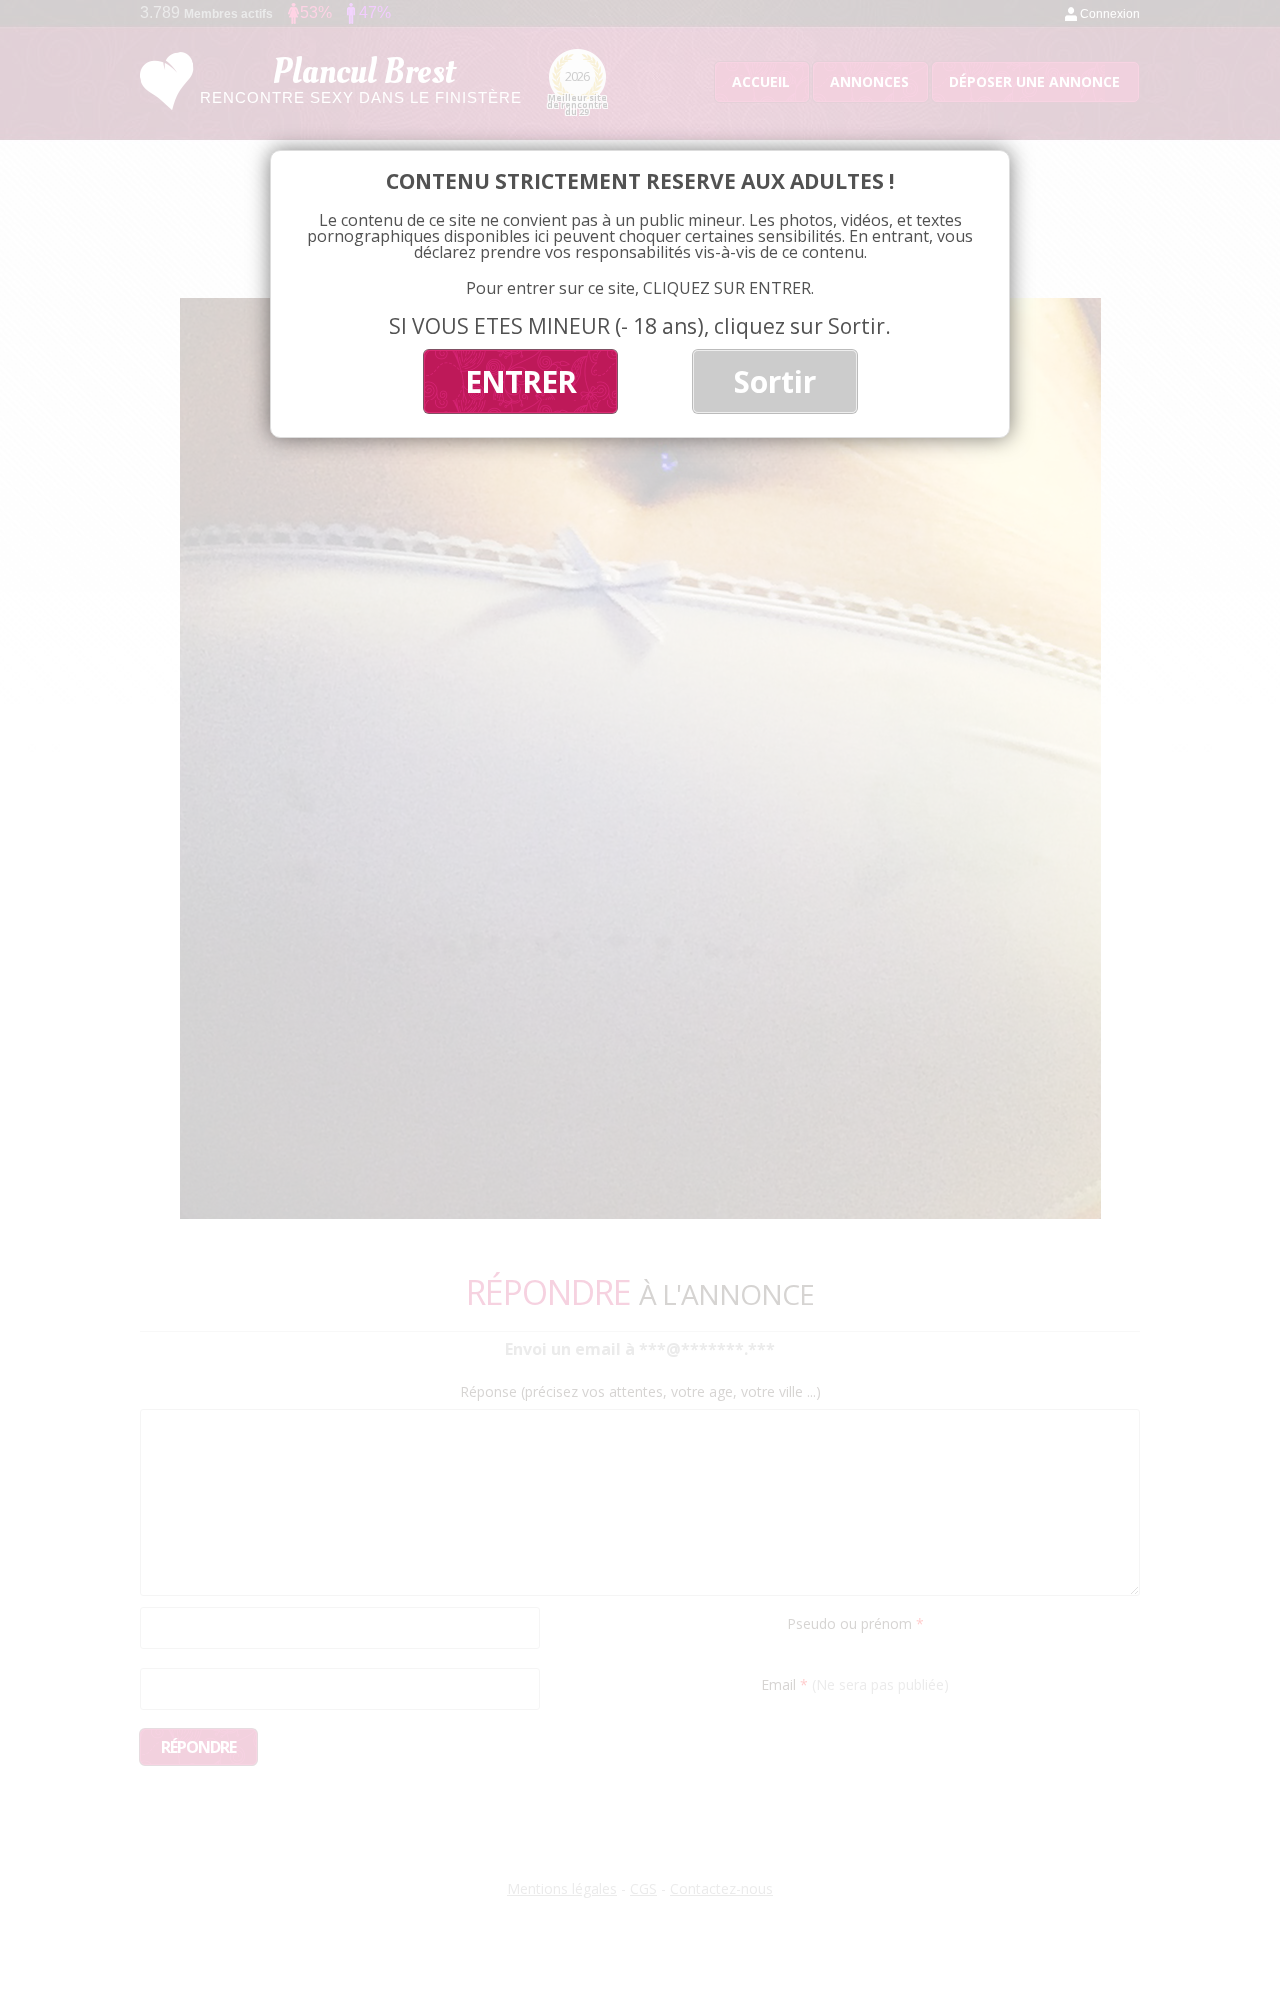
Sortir (775, 381)
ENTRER (520, 381)
